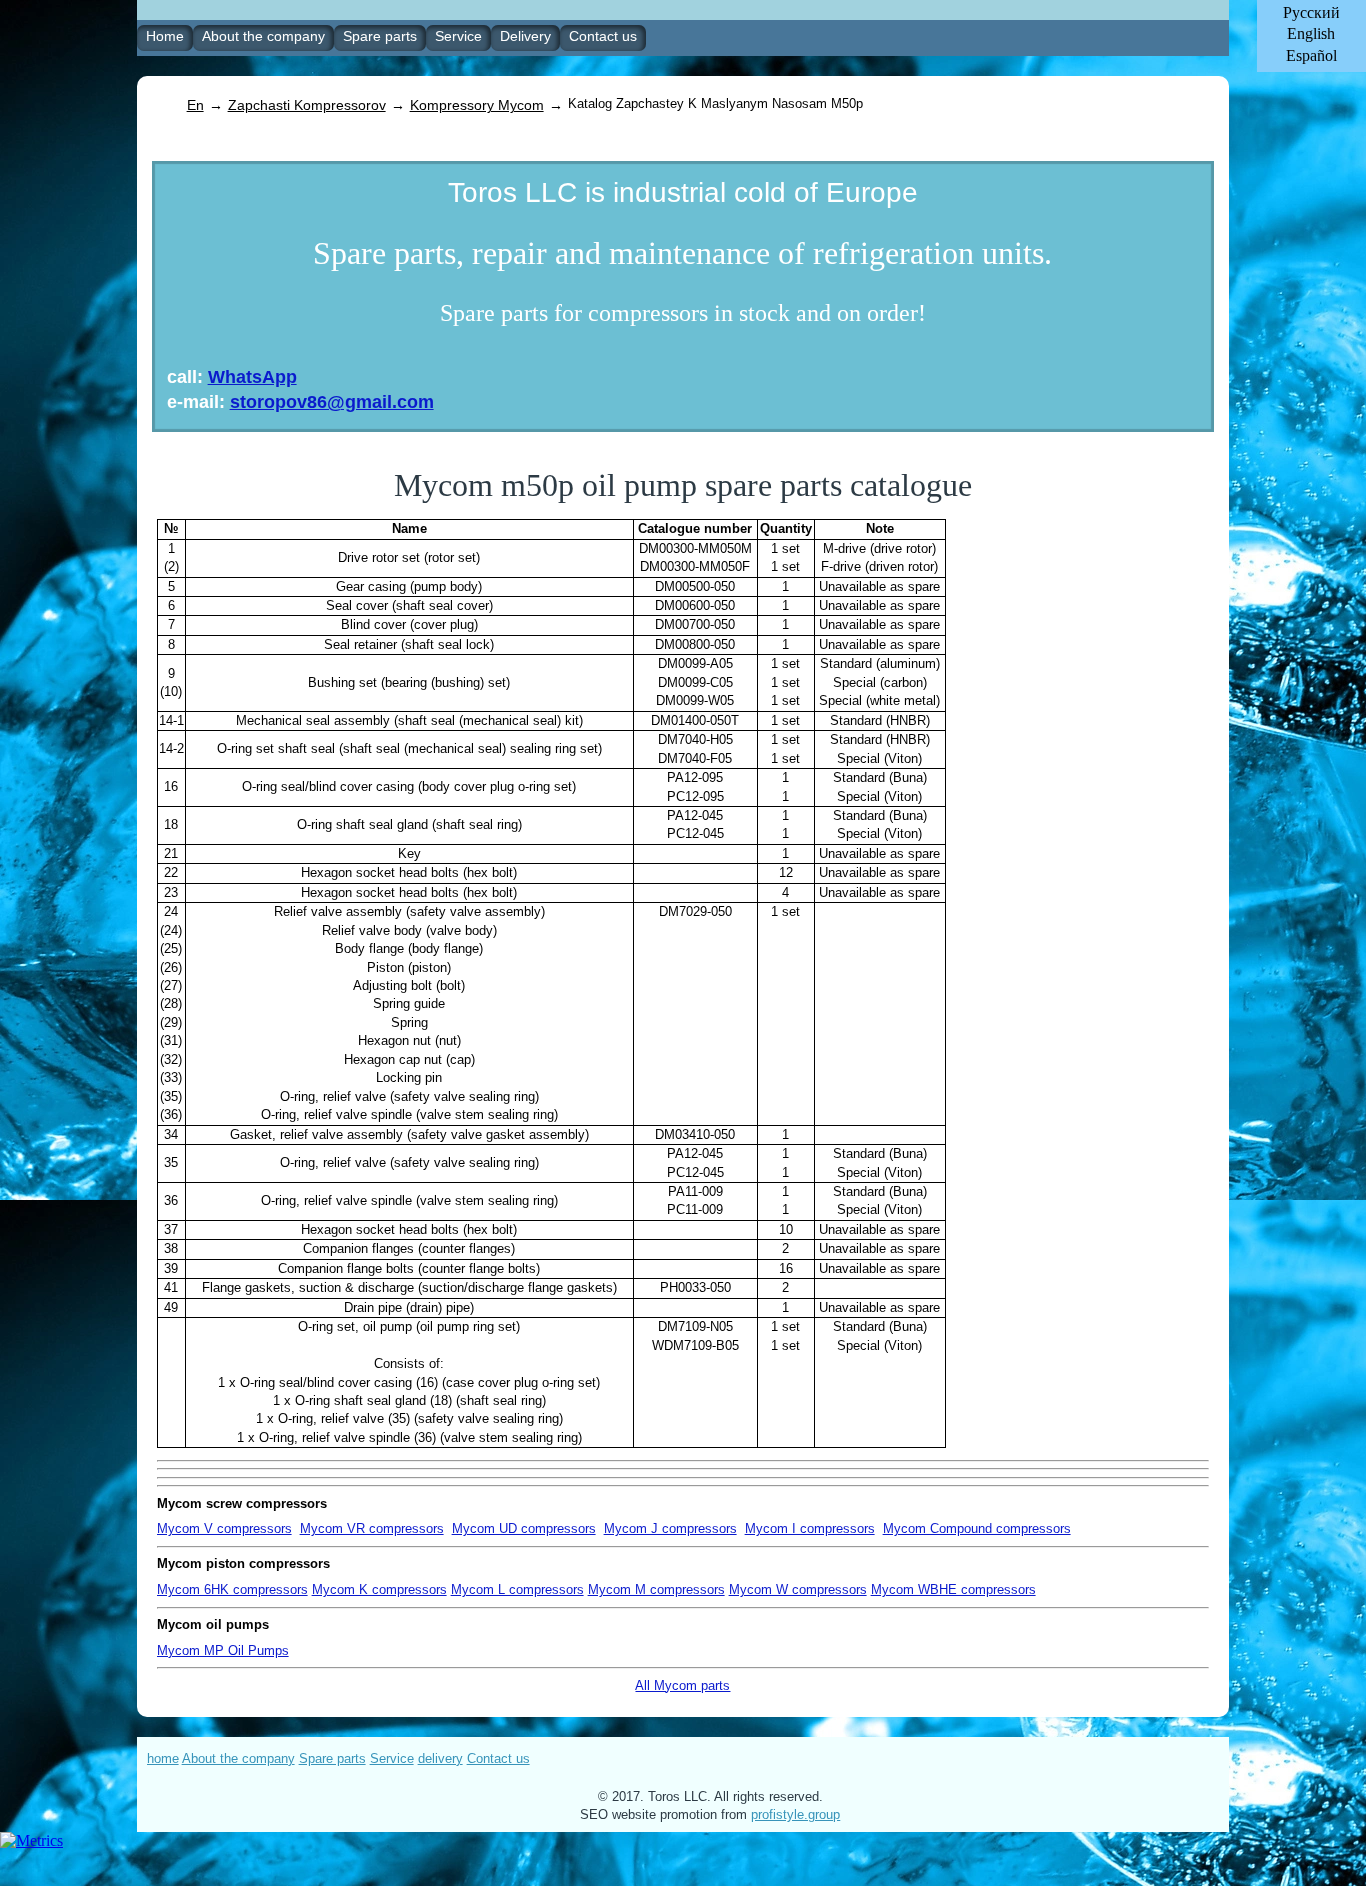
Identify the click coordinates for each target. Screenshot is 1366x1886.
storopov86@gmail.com (332, 402)
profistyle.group (795, 1814)
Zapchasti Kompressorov (307, 105)
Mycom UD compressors (524, 1528)
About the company (238, 1758)
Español (1311, 55)
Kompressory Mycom (477, 105)
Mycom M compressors (656, 1589)
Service (392, 1758)
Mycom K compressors (379, 1589)
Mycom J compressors (670, 1528)
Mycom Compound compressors (977, 1528)
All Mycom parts (682, 1685)
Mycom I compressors (810, 1528)
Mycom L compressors (517, 1589)
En (195, 105)
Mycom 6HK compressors (232, 1589)
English (1311, 33)
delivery (440, 1758)
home (163, 1758)
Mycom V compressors (224, 1528)
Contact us (498, 1758)
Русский (1311, 12)
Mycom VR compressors (372, 1528)
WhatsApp (252, 377)
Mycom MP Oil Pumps (223, 1650)
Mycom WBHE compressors (953, 1589)
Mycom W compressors (798, 1589)
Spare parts (332, 1758)
